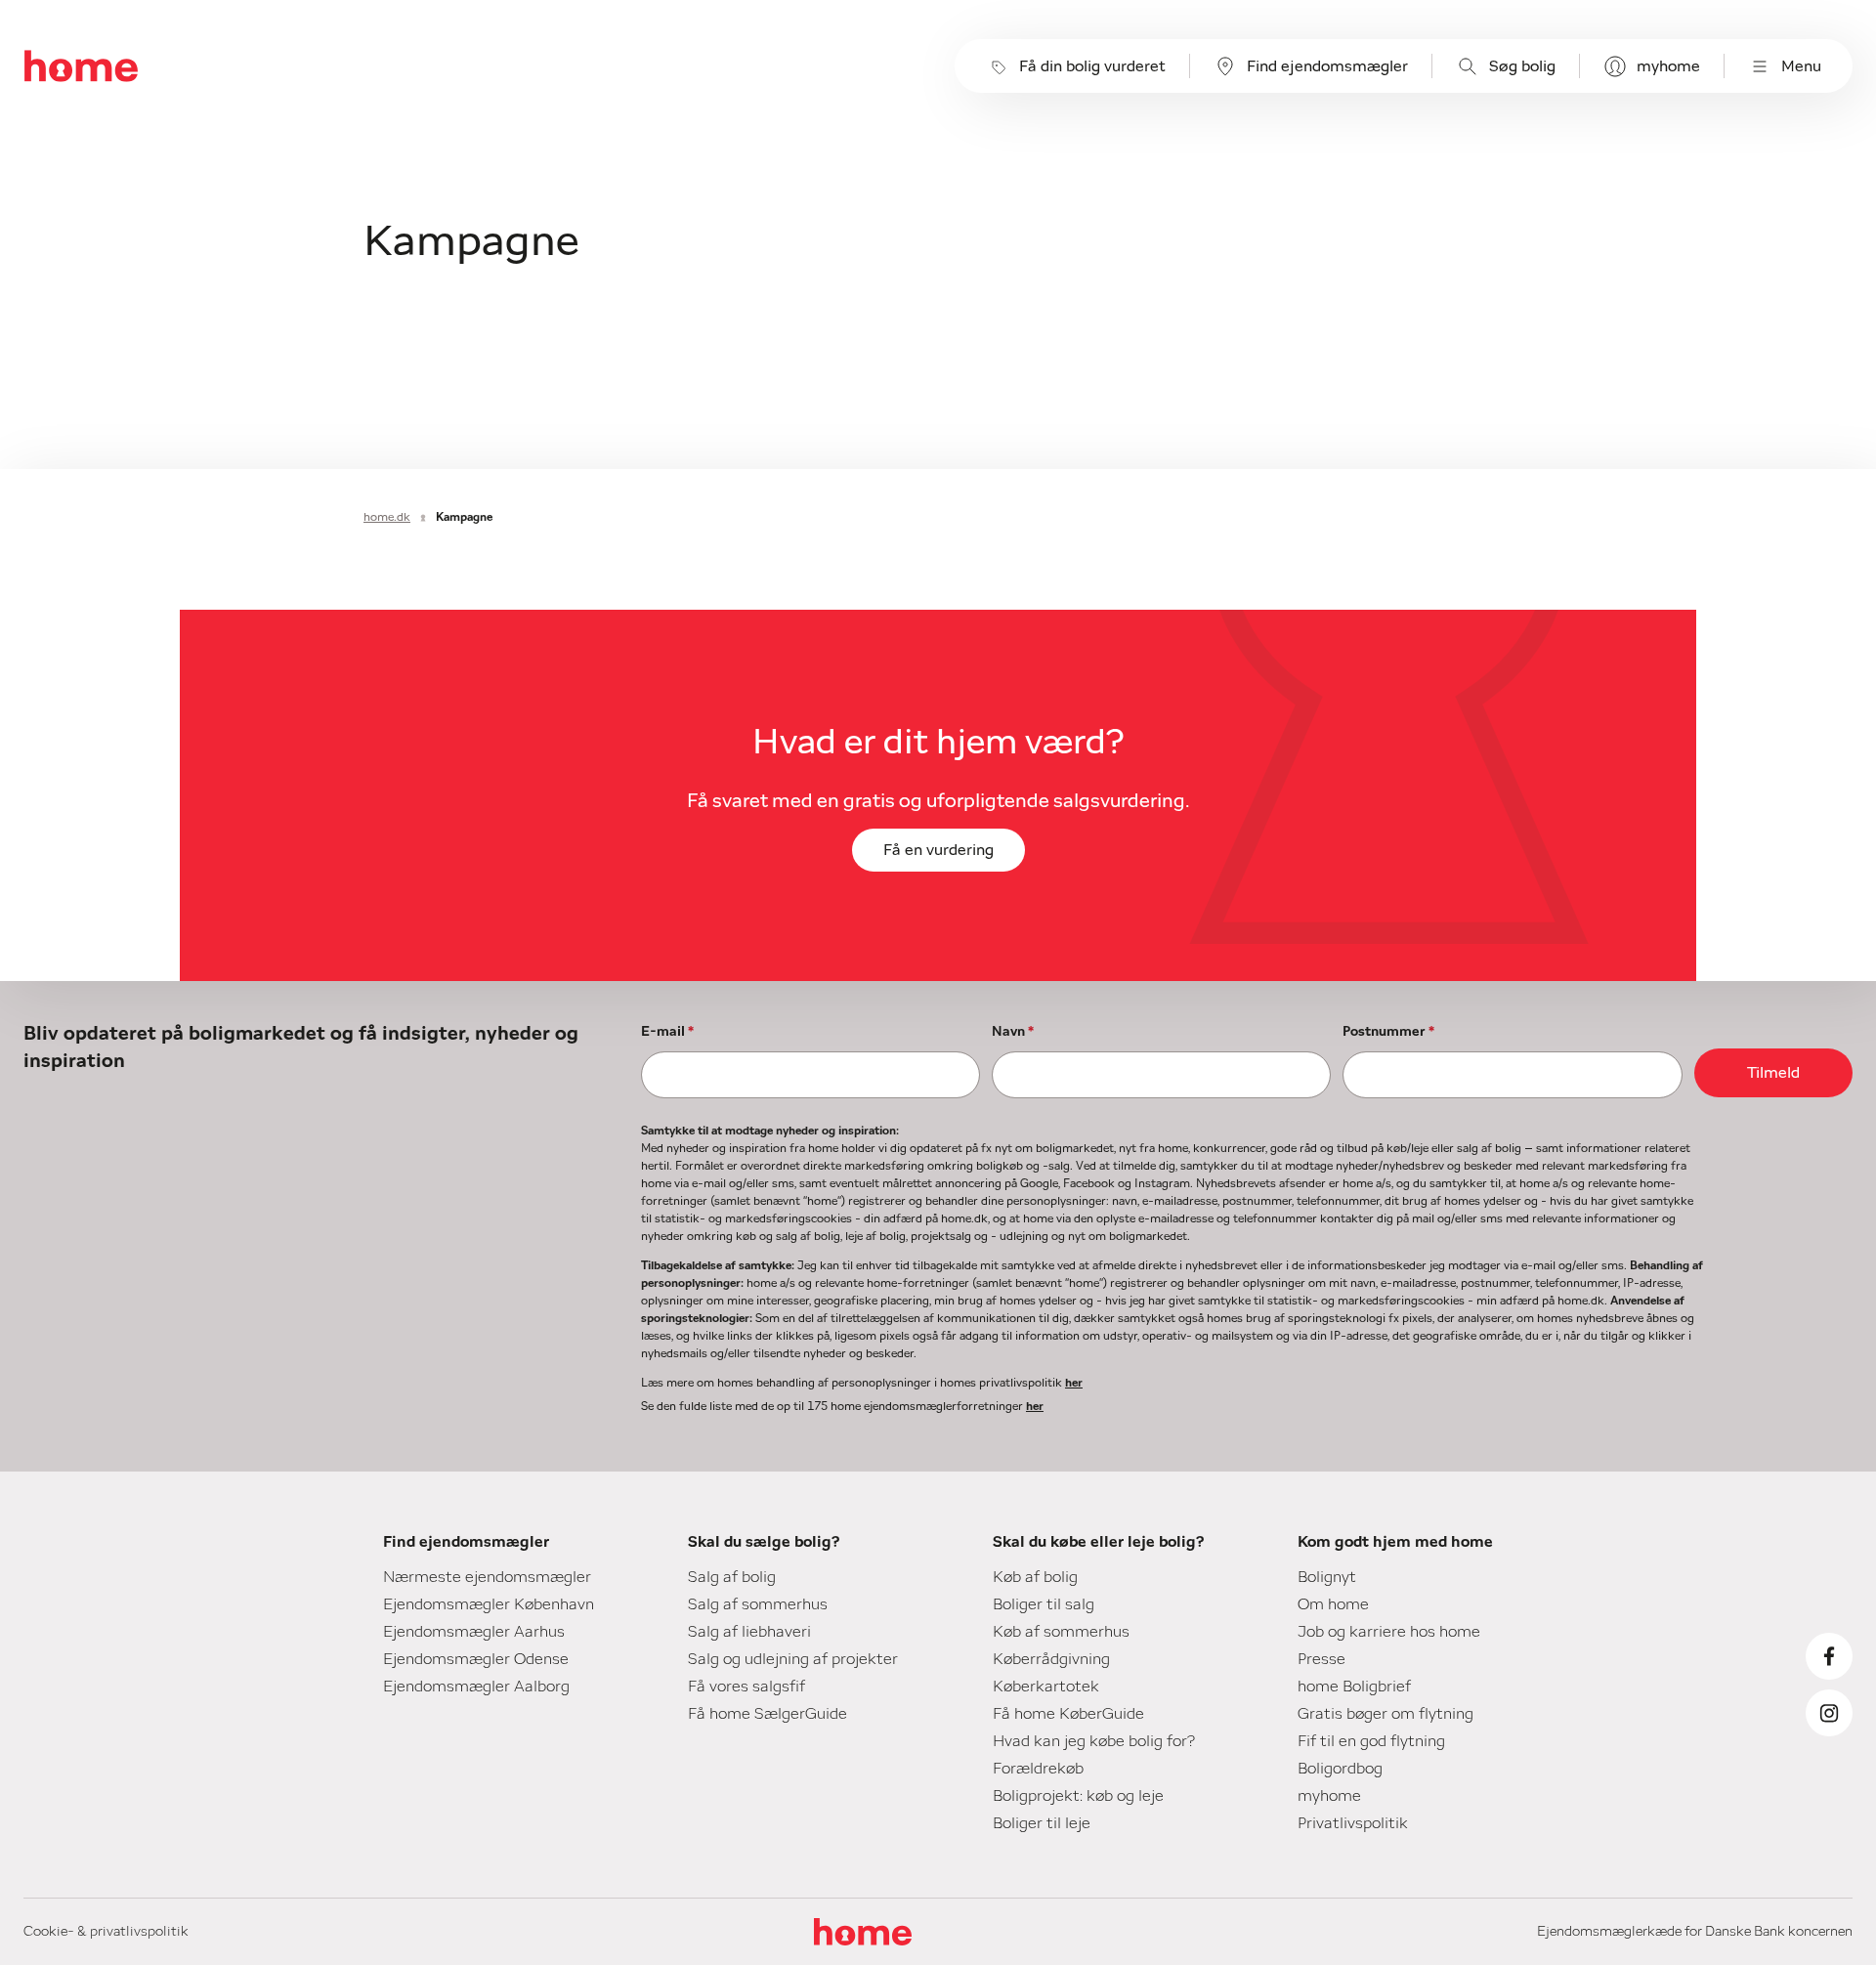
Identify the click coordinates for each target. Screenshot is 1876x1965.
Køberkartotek (1046, 1687)
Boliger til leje (1042, 1823)
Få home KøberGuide (1068, 1714)
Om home (1333, 1604)
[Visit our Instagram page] (1829, 1713)
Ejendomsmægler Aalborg (476, 1687)
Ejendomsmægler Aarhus (474, 1632)
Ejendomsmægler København (489, 1604)
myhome (1668, 66)
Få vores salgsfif (746, 1687)
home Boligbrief (1354, 1687)
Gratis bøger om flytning (1386, 1714)
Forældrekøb (1038, 1769)
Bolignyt (1327, 1577)
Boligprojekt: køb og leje (1078, 1796)
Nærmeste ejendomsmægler (487, 1577)
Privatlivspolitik (1353, 1823)
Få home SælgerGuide (767, 1714)
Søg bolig (1522, 66)
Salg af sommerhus (758, 1604)
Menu (1801, 66)
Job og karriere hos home (1389, 1632)
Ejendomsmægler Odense (476, 1659)
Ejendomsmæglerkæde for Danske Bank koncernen (1695, 1932)
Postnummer (1388, 1032)
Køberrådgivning (1051, 1659)
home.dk (387, 517)
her (1074, 1383)
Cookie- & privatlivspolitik (106, 1932)
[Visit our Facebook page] (1829, 1656)
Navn (1013, 1032)
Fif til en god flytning (1371, 1741)
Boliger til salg (1044, 1604)
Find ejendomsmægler (1327, 66)
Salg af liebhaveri (749, 1632)
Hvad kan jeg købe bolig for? (1094, 1741)
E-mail (667, 1032)
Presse (1322, 1659)
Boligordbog (1340, 1769)
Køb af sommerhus (1061, 1632)
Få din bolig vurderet (1092, 66)
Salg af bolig (732, 1577)
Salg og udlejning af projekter (793, 1659)
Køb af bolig (1035, 1577)
